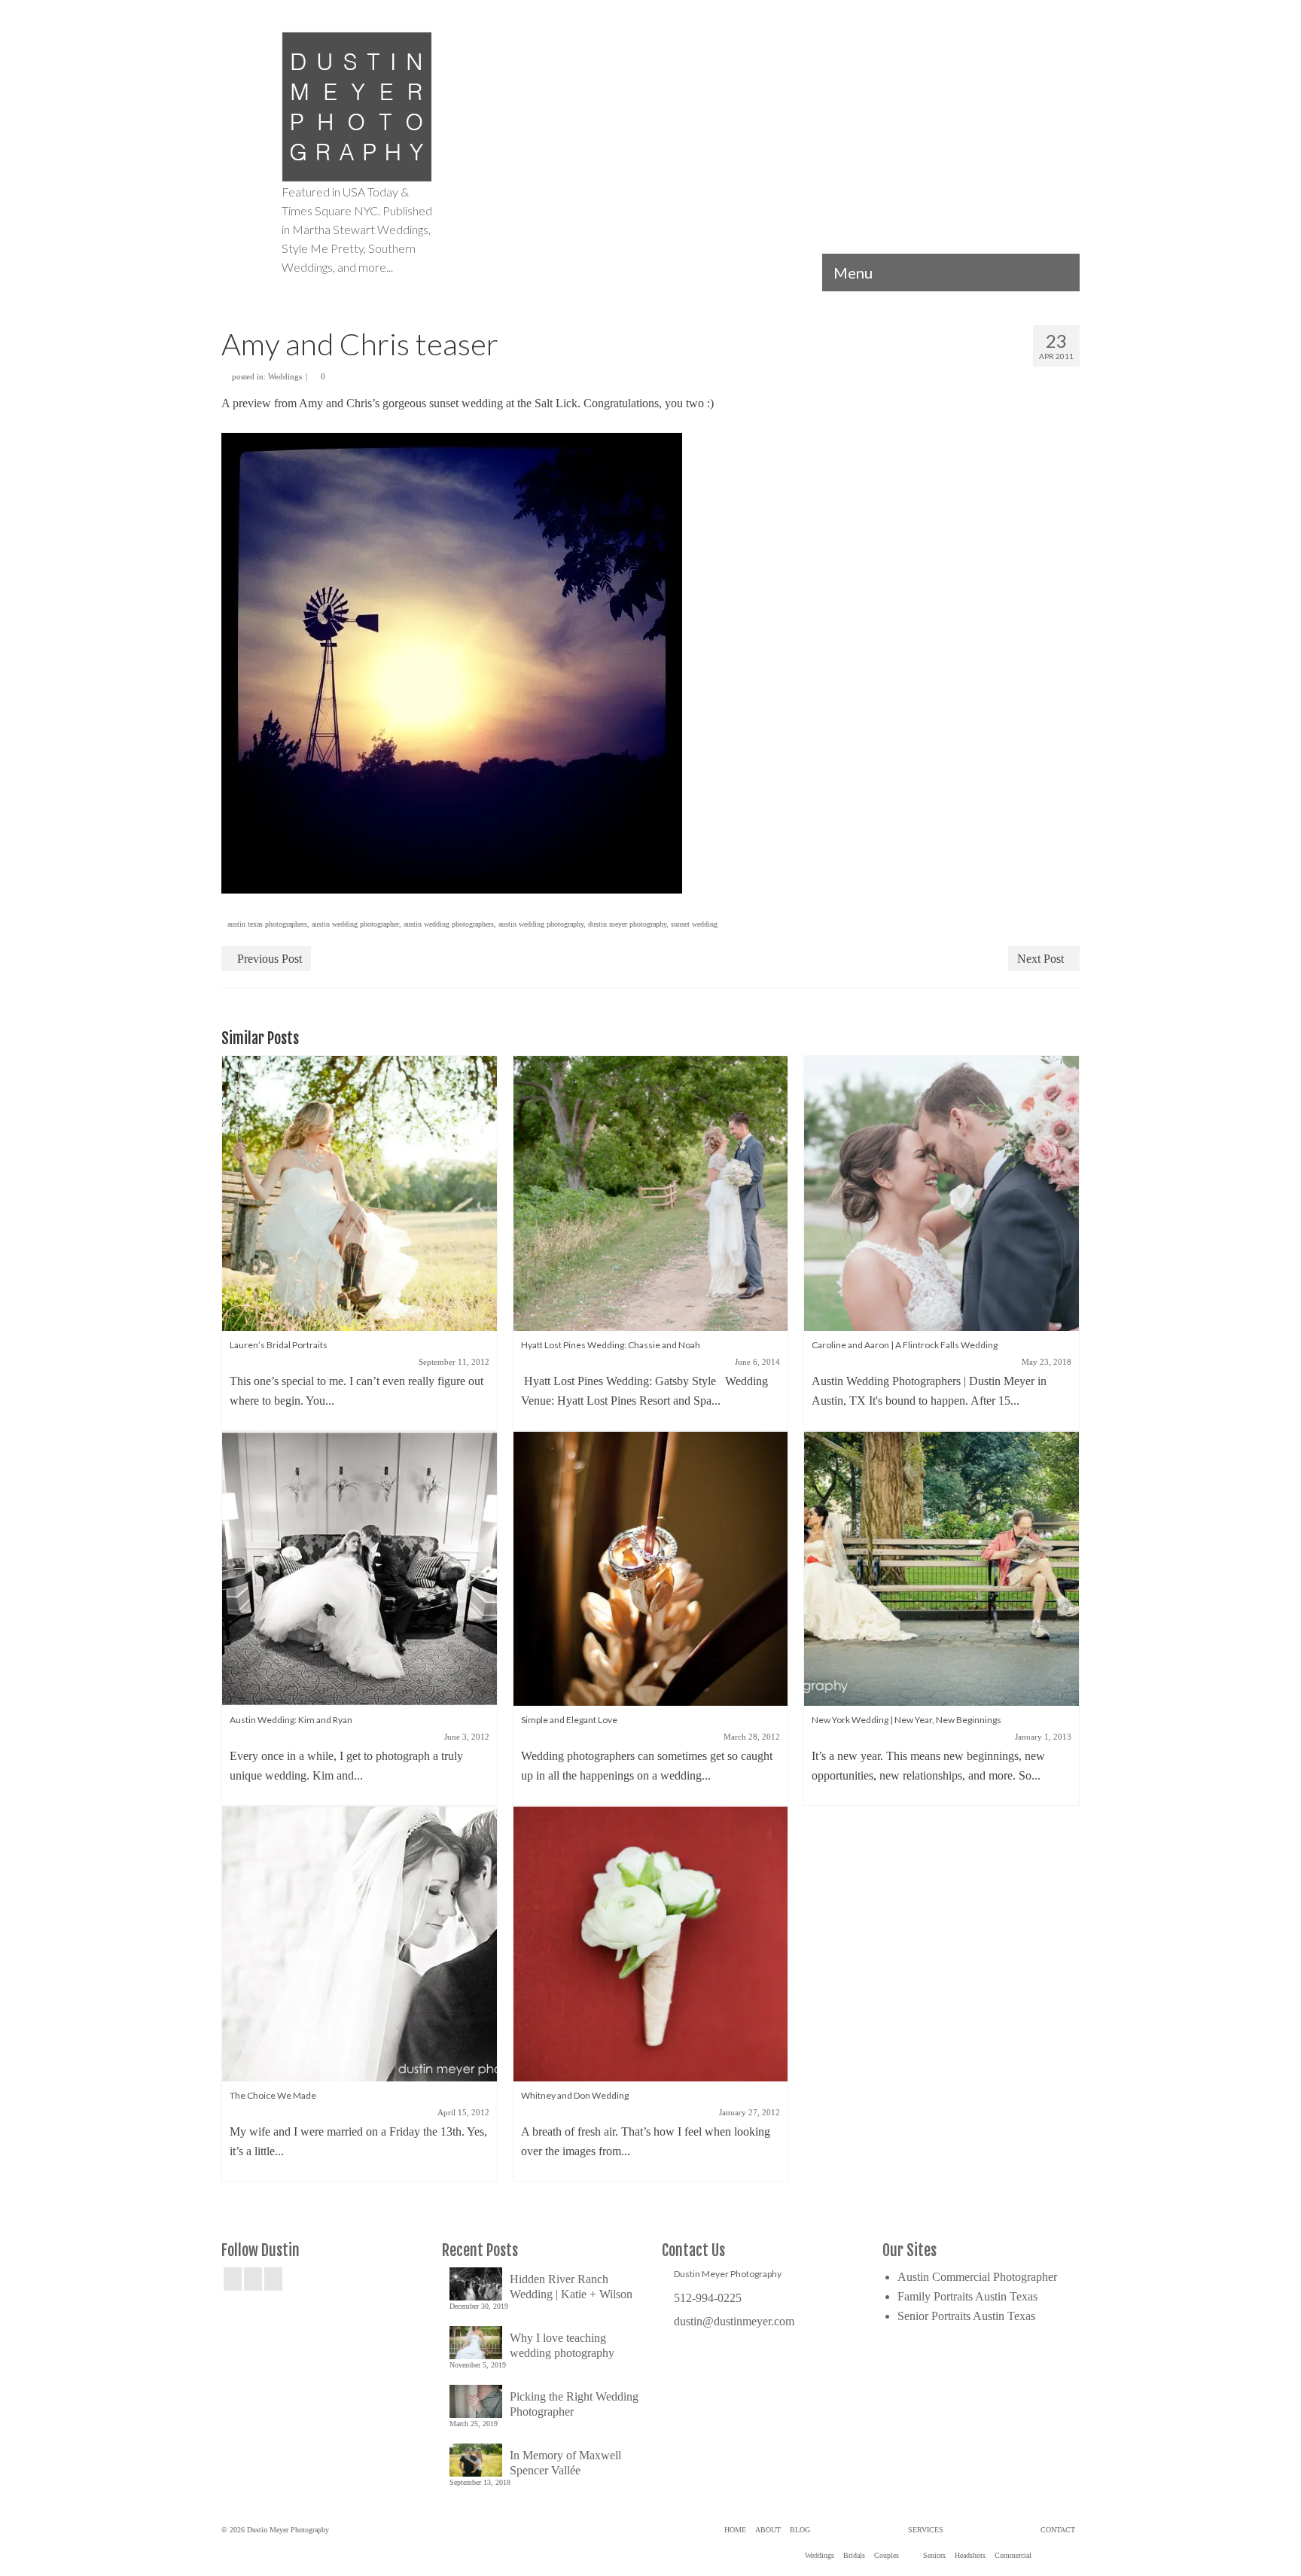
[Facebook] (233, 2279)
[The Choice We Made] (360, 1943)
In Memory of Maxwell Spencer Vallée (565, 2463)
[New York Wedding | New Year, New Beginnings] (941, 1568)
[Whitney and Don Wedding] (651, 1943)
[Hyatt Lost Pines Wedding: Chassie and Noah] (651, 1192)
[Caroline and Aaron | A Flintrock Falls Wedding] (941, 1192)
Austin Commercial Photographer (977, 2277)
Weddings (285, 376)
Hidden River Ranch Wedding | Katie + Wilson (571, 2287)
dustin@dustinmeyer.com (734, 2321)
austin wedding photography (541, 924)
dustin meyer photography (627, 924)
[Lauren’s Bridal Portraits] (360, 1192)
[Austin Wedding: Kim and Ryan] (360, 1568)
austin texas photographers (267, 924)
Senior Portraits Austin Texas (966, 2316)
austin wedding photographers (449, 924)
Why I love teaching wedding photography (562, 2345)
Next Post (1040, 959)
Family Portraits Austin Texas (967, 2296)
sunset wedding (694, 924)
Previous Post (270, 959)
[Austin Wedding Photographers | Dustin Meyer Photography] (357, 107)
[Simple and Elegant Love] (651, 1568)
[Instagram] (273, 2279)
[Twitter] (253, 2279)
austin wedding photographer (355, 924)
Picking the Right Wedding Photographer (574, 2404)
